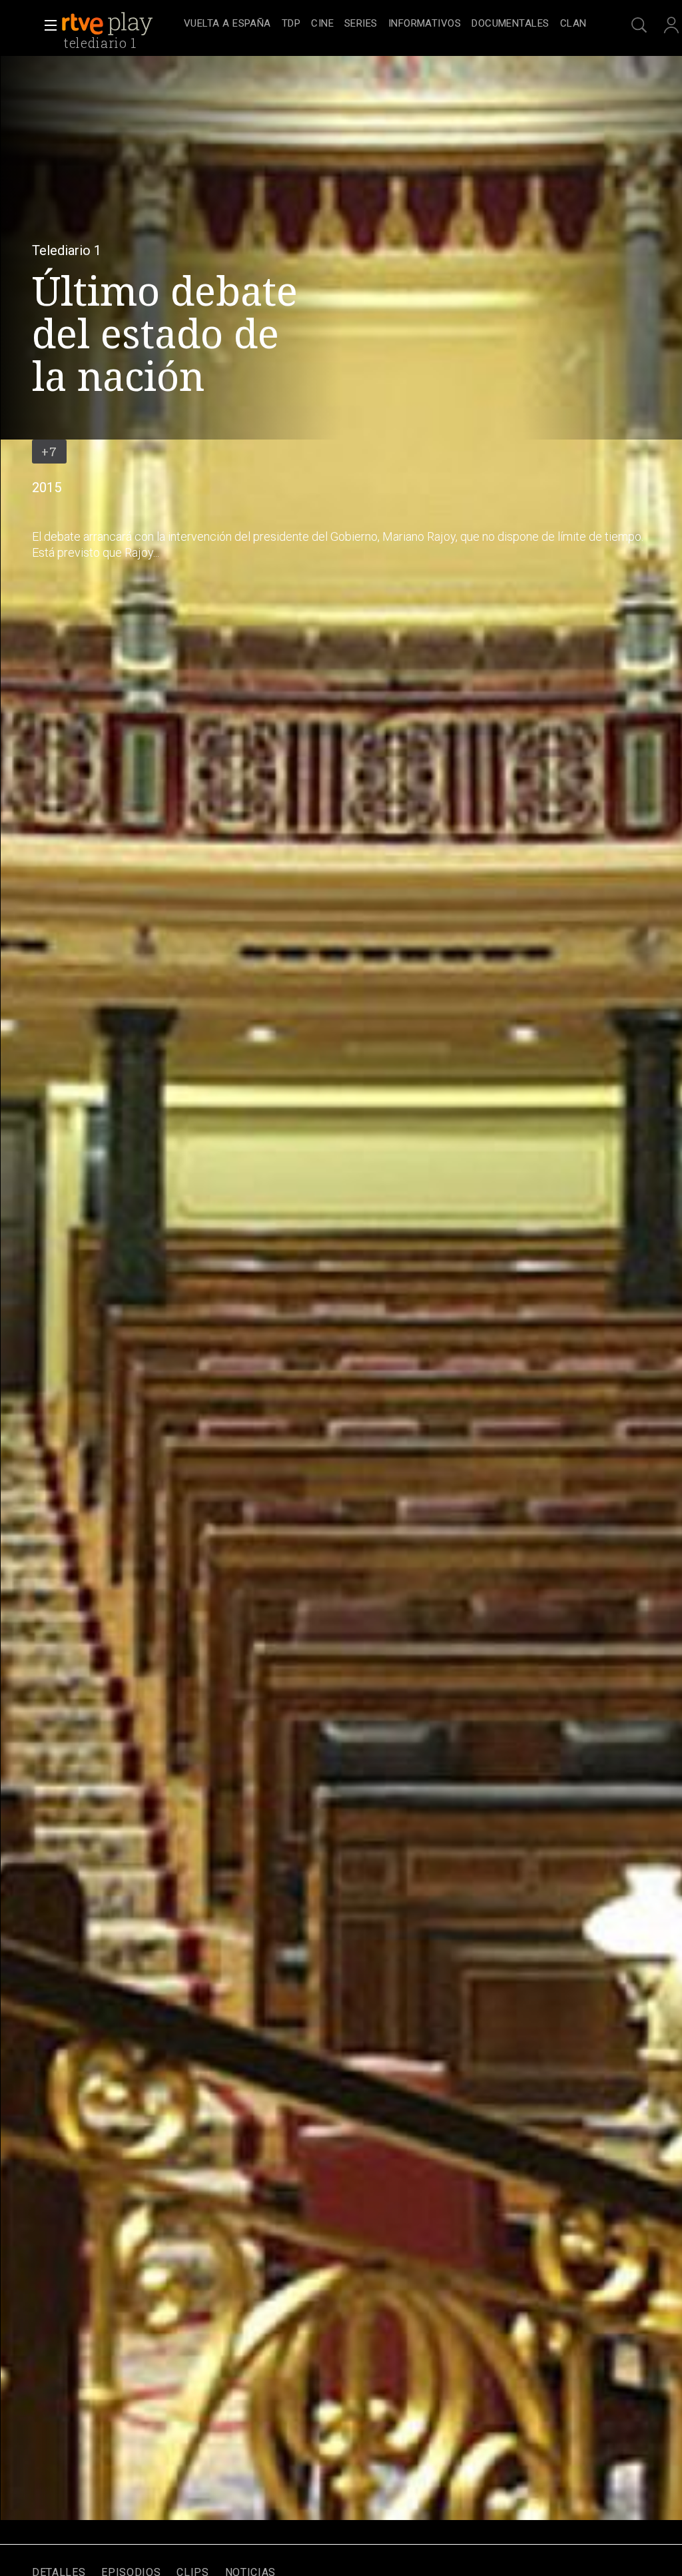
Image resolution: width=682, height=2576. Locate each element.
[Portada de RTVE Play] (109, 24)
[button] (47, 25)
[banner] (120, 24)
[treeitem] (227, 24)
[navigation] (385, 24)
